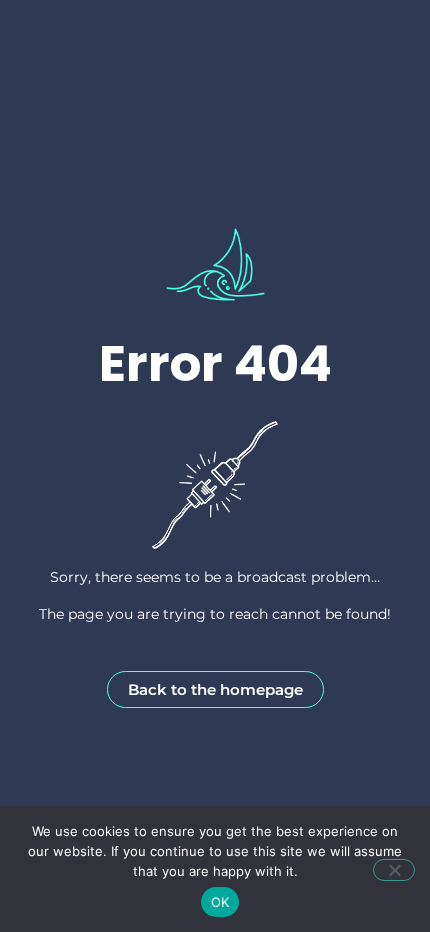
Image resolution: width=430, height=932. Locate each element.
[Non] (394, 870)
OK (220, 902)
